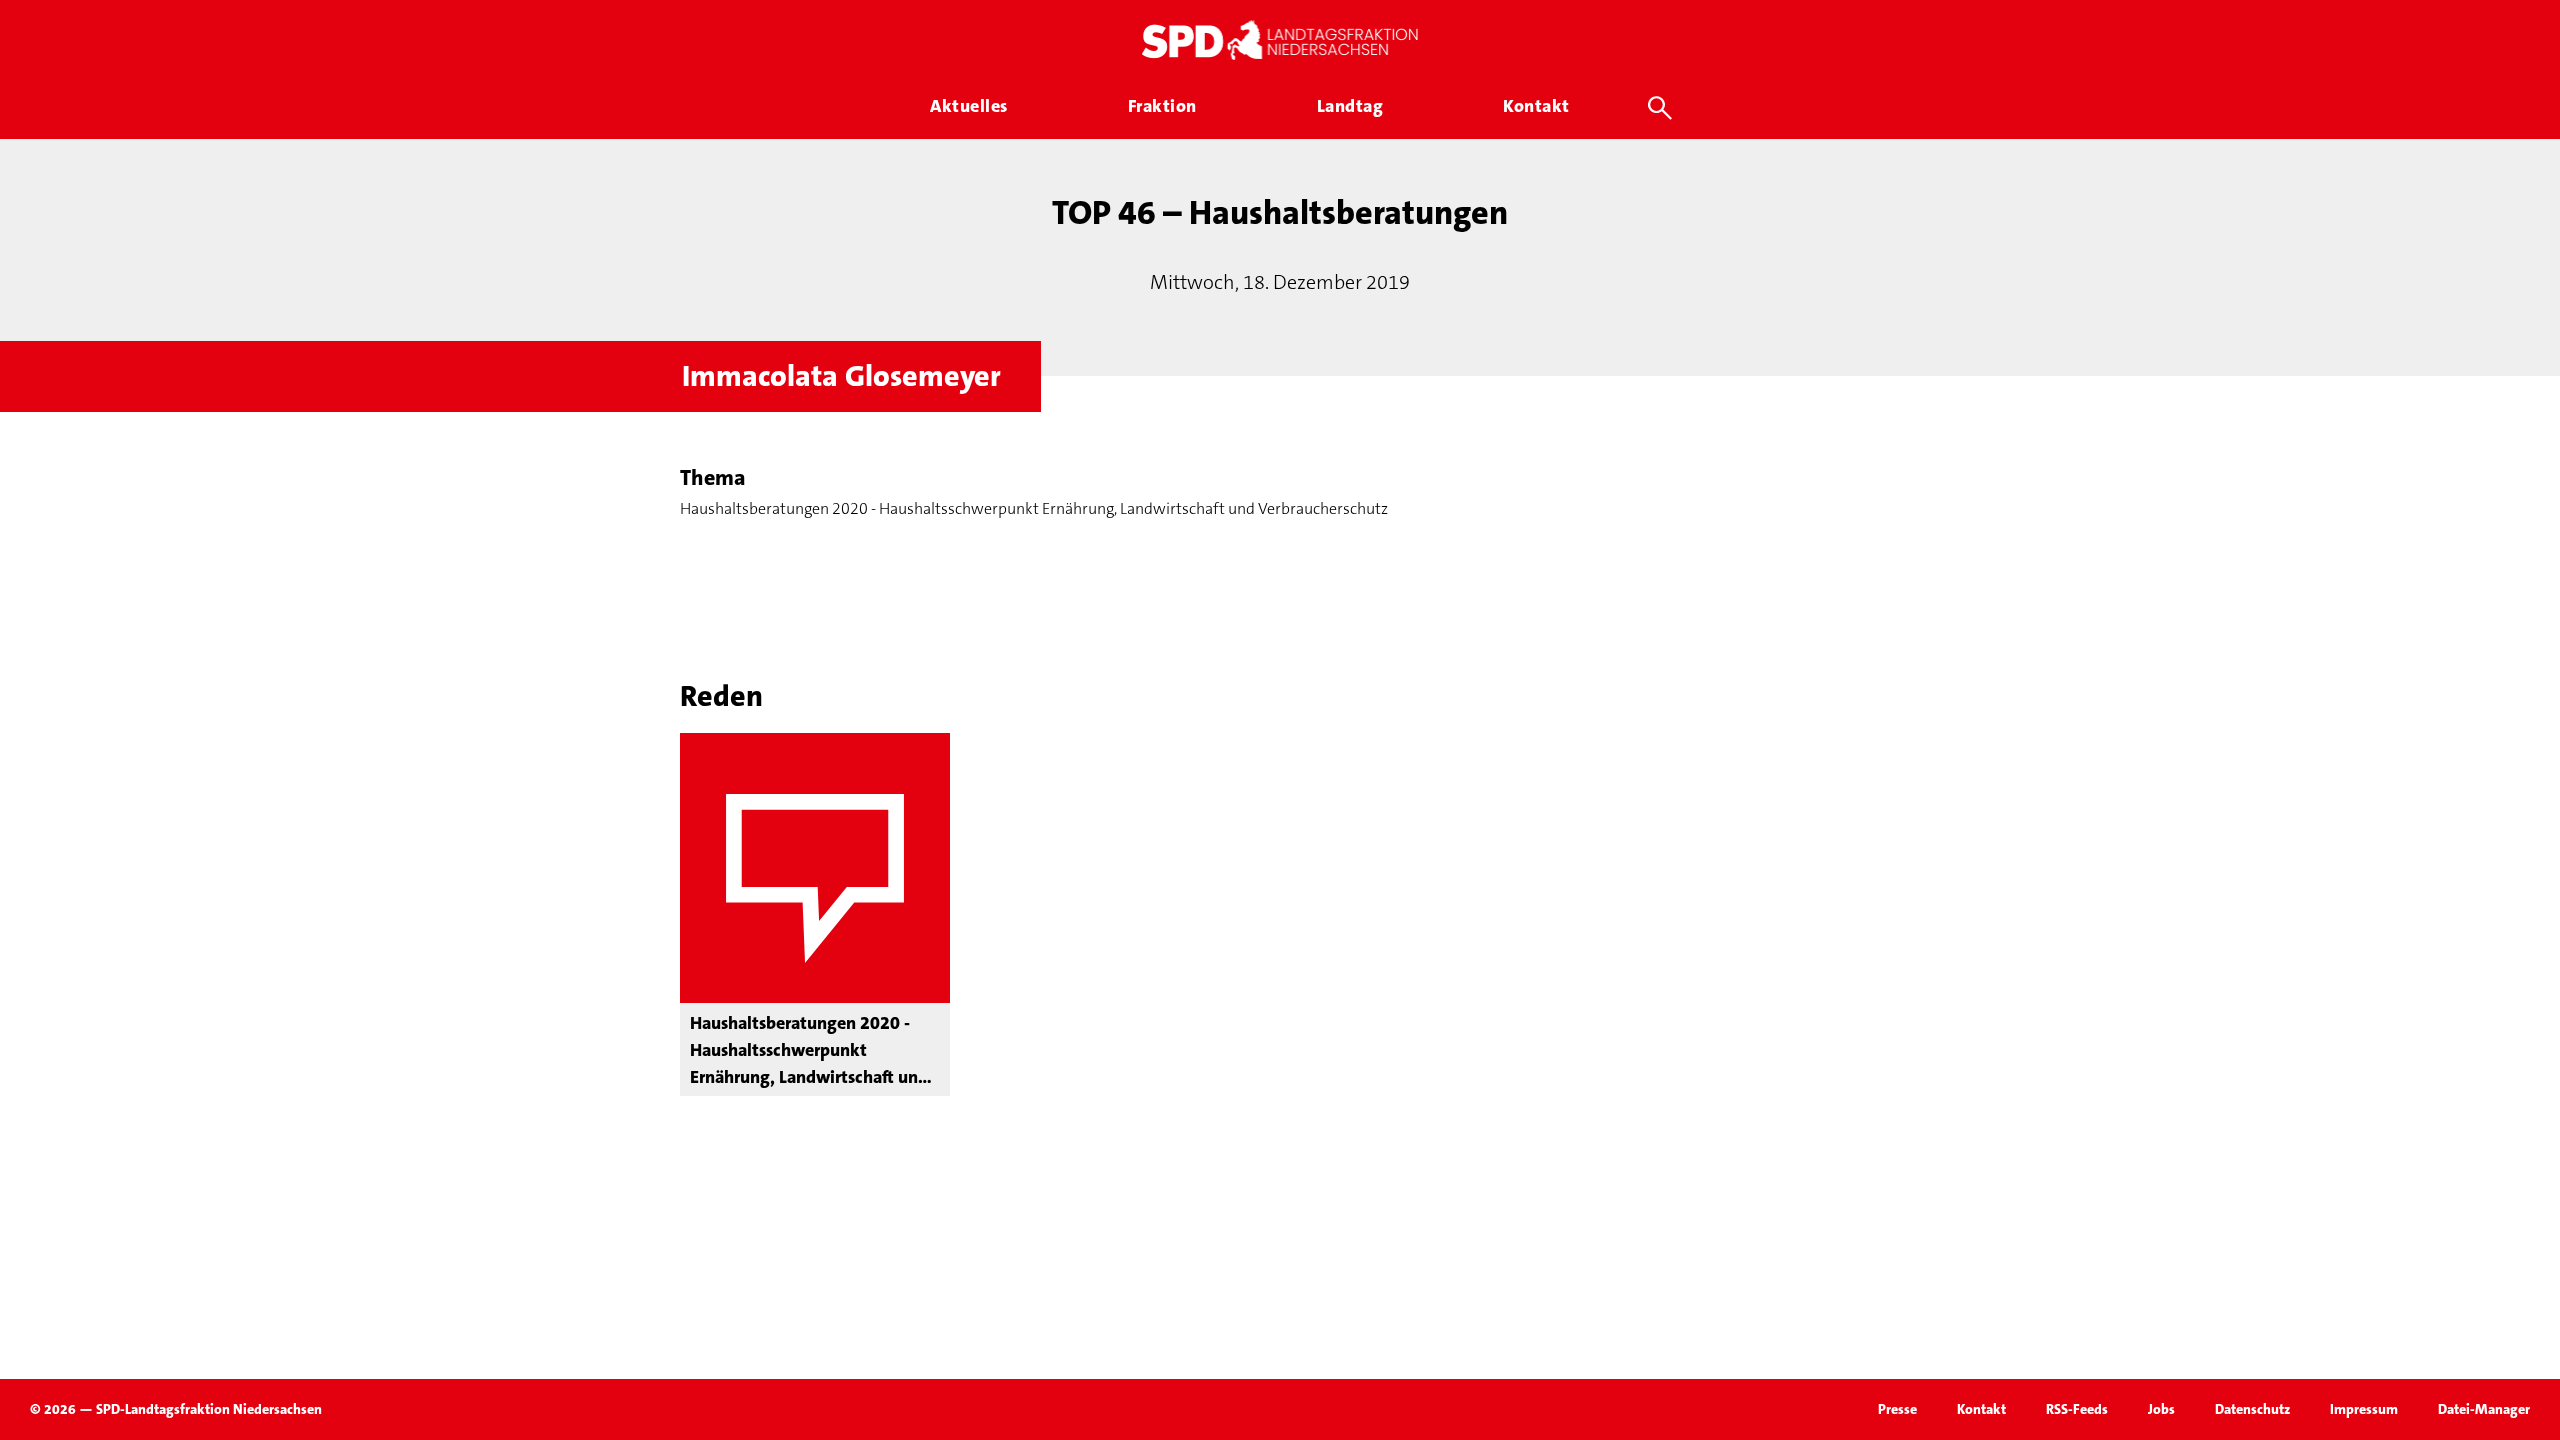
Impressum (2364, 1409)
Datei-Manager (2484, 1409)
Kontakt (1981, 1409)
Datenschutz (2252, 1409)
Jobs (2161, 1409)
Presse (1897, 1409)
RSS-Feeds (2077, 1409)
